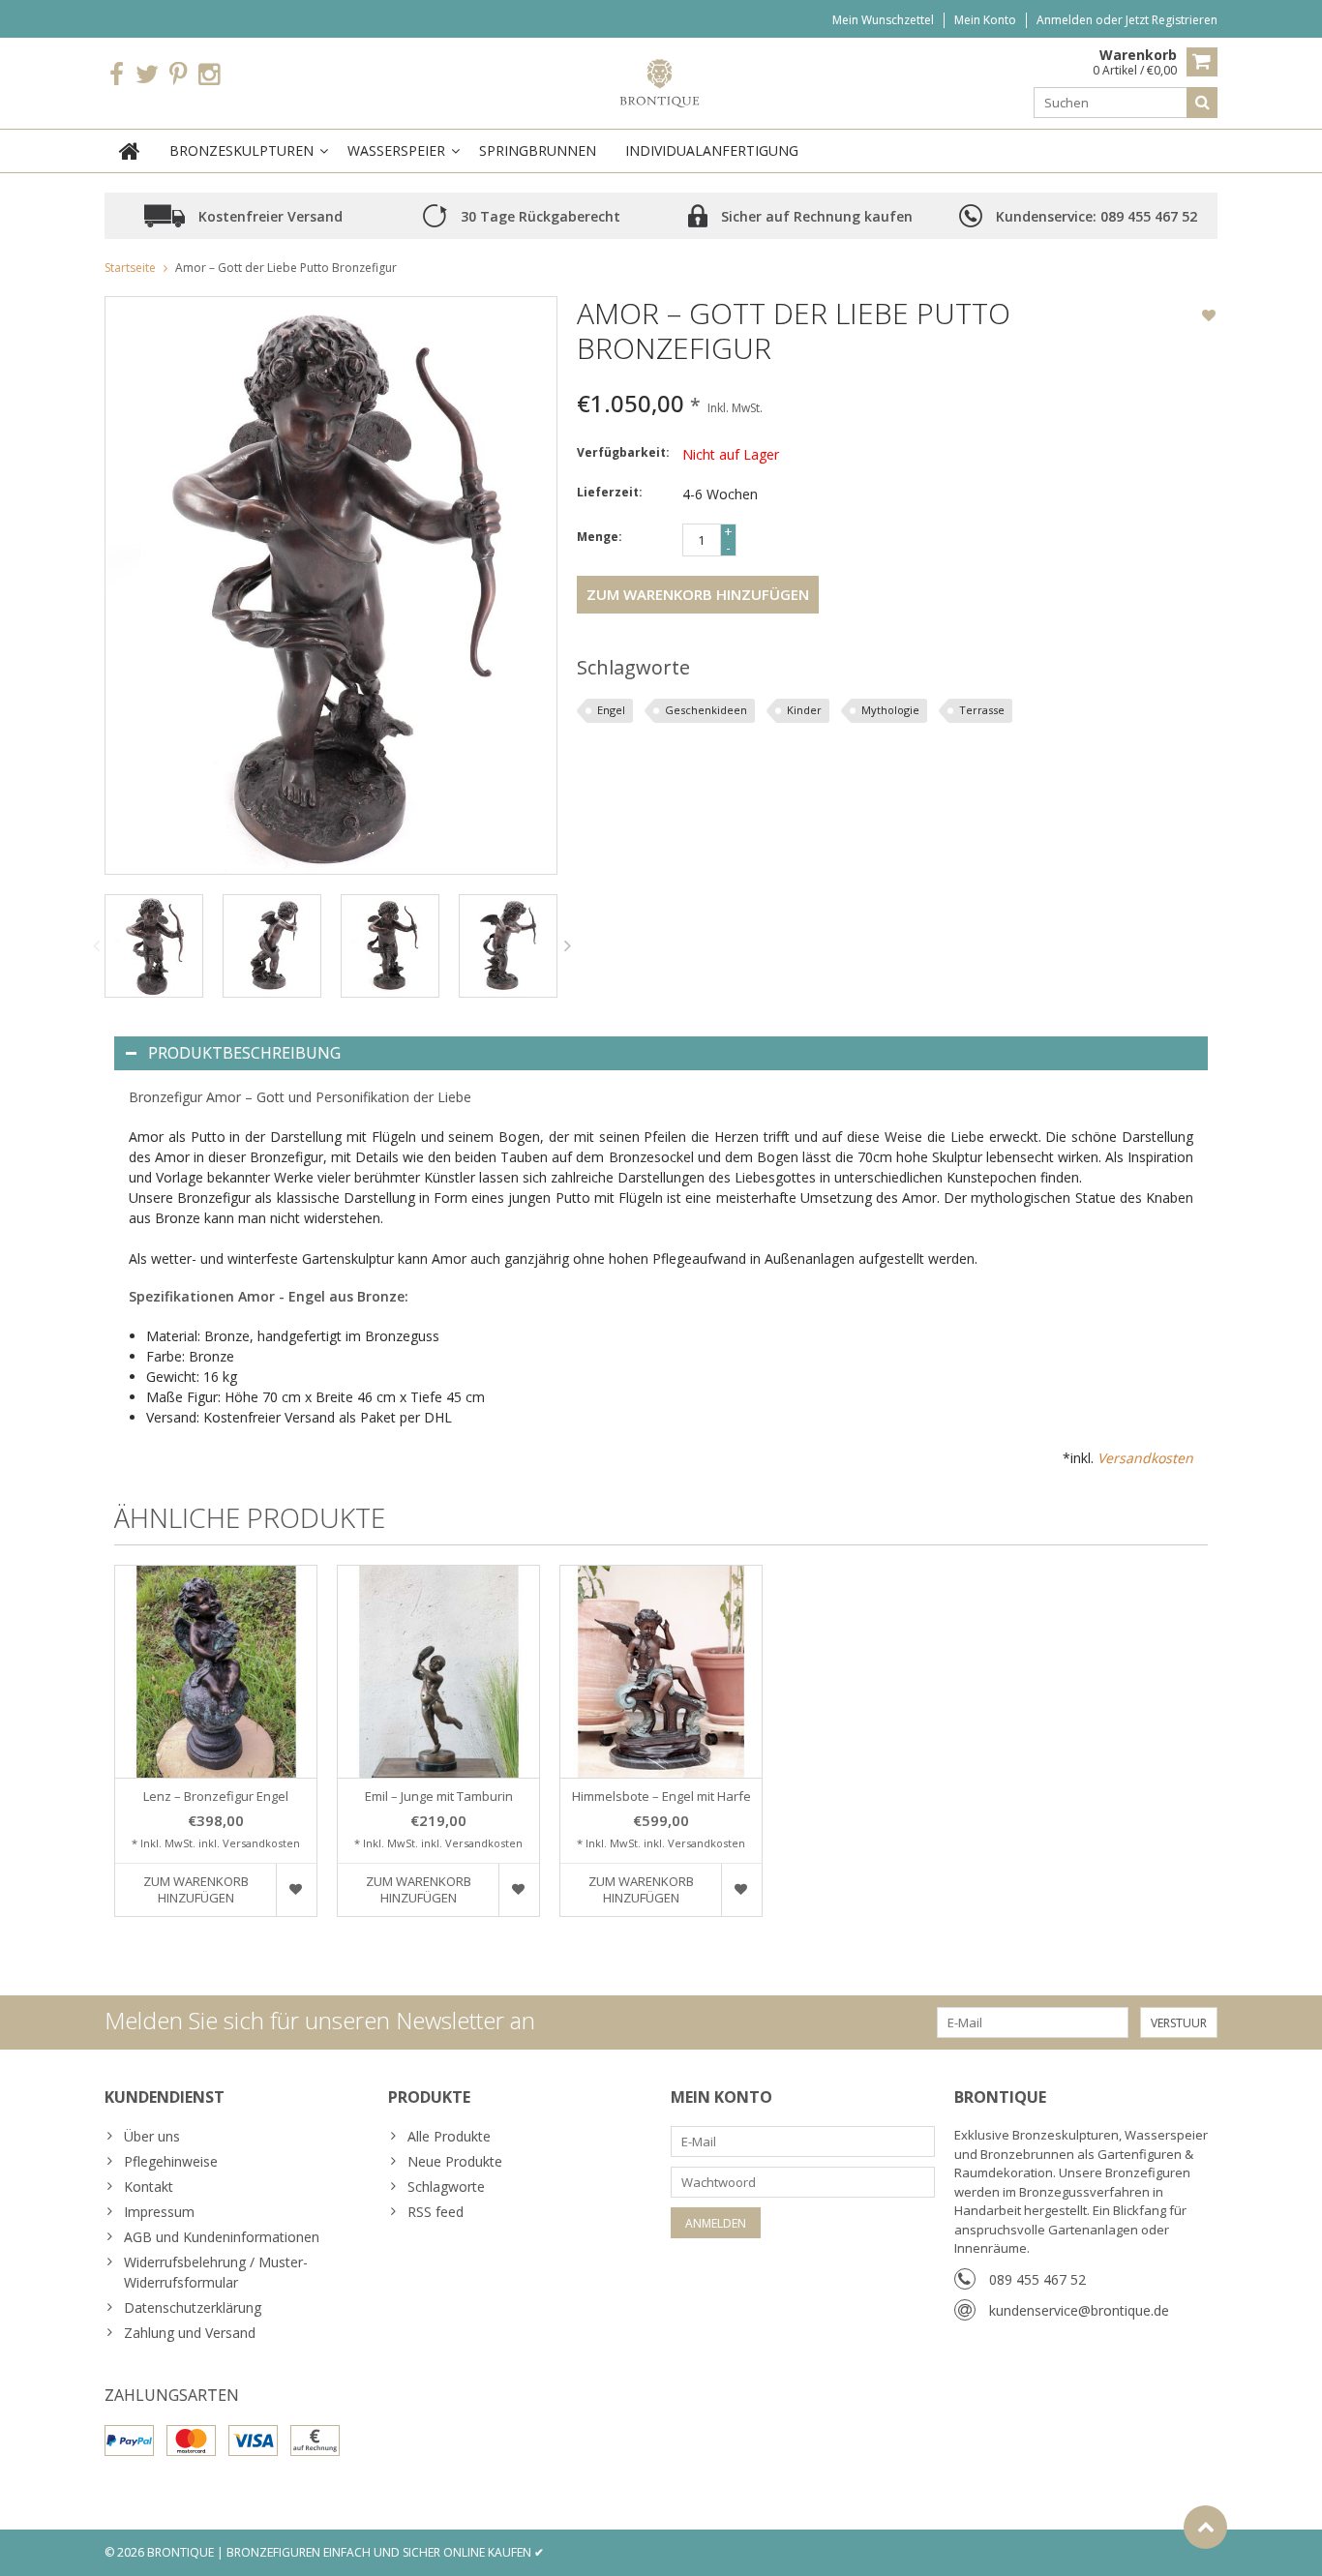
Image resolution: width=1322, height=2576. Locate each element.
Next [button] (568, 945)
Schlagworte (446, 2187)
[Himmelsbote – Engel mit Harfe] (661, 1672)
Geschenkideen (706, 710)
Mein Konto (985, 20)
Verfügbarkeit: (623, 452)
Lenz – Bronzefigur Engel (216, 1797)
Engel (611, 710)
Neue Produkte (455, 2161)
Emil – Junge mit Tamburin (439, 1797)
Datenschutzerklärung (193, 2307)
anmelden (1066, 20)
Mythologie (890, 710)
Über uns (152, 2136)
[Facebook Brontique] (116, 75)
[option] (154, 946)
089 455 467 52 (1037, 2279)
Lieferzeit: (610, 492)
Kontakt (149, 2187)
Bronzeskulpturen (241, 150)
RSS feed (436, 2212)
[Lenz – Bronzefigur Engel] (216, 1672)
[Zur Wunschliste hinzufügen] (1209, 317)
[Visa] (253, 2441)
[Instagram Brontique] (209, 75)
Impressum (159, 2212)
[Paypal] (129, 2441)
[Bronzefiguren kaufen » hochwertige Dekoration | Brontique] (661, 82)
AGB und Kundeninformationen (222, 2237)
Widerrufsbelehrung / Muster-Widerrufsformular (216, 2272)
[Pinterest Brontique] (178, 75)
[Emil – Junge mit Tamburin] (438, 1672)
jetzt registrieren (1172, 20)
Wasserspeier (396, 150)
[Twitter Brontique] (147, 75)
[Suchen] (1202, 103)
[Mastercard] (191, 2441)
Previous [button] (96, 945)
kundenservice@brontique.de (1079, 2310)
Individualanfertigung (712, 150)
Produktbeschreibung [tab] (244, 1053)
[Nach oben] (1205, 2527)
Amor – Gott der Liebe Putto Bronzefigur (286, 268)
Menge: (600, 537)
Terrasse (982, 710)
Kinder (804, 710)
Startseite (130, 268)
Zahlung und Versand (190, 2333)
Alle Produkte (449, 2136)
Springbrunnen (538, 150)
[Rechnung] (315, 2441)
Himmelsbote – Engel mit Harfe (661, 1797)
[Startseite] (130, 151)
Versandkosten (1145, 1458)
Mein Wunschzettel (883, 20)
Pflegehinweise (171, 2161)
